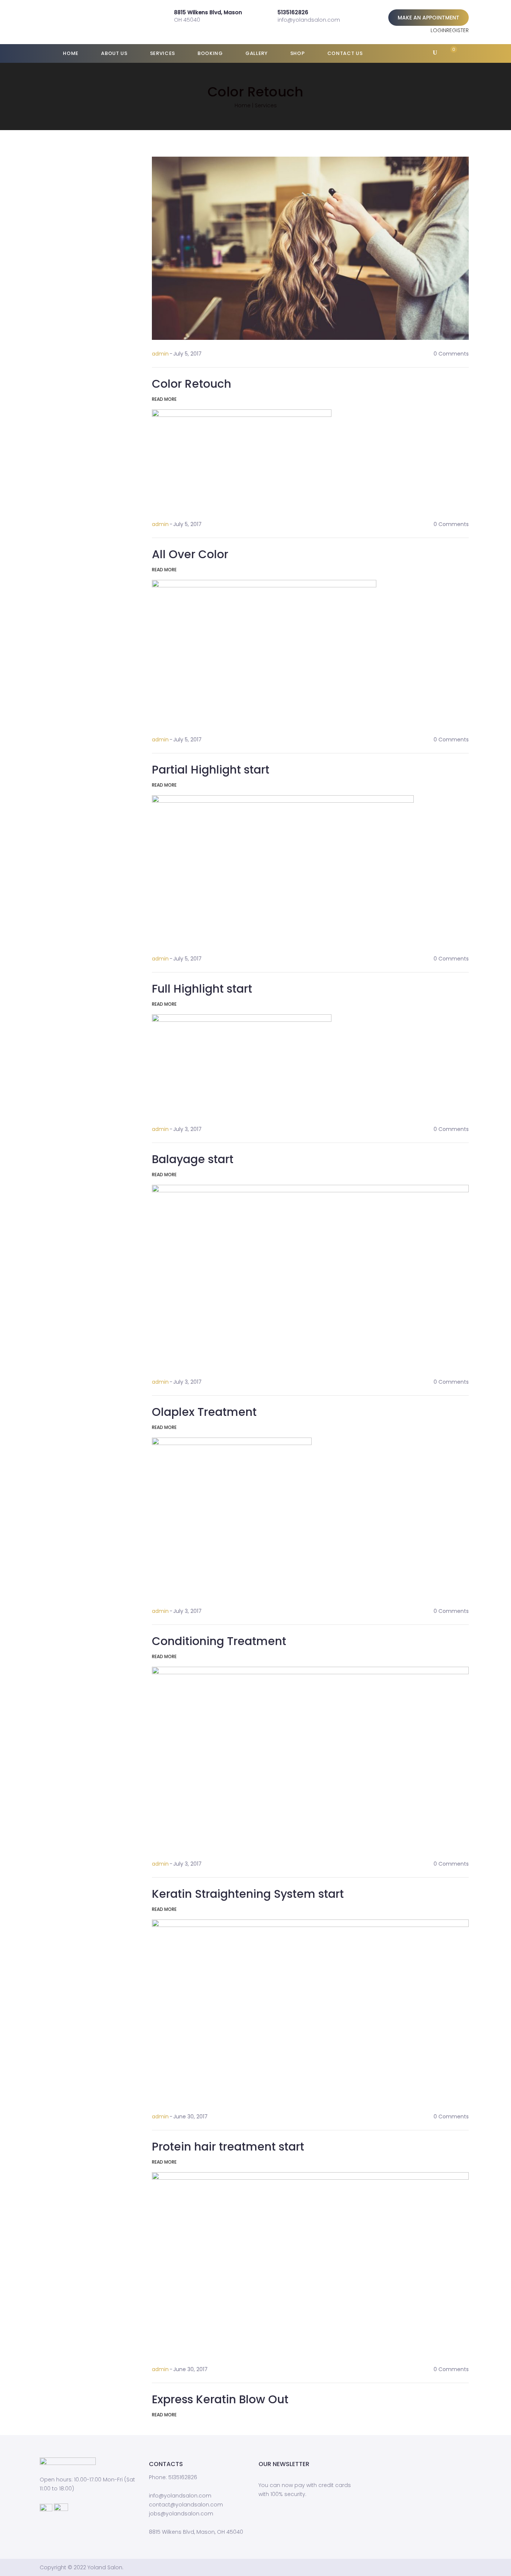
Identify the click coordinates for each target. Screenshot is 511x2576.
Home (243, 105)
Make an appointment (429, 18)
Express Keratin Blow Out (220, 2399)
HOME (70, 53)
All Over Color (190, 554)
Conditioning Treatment (219, 1641)
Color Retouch (192, 384)
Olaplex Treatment (204, 1412)
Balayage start (193, 1159)
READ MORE (164, 399)
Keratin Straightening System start (248, 1894)
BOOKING (210, 53)
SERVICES (162, 53)
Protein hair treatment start (228, 2147)
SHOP (297, 53)
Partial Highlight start (211, 770)
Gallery (256, 53)
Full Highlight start (202, 989)
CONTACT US (344, 53)
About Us (114, 53)
